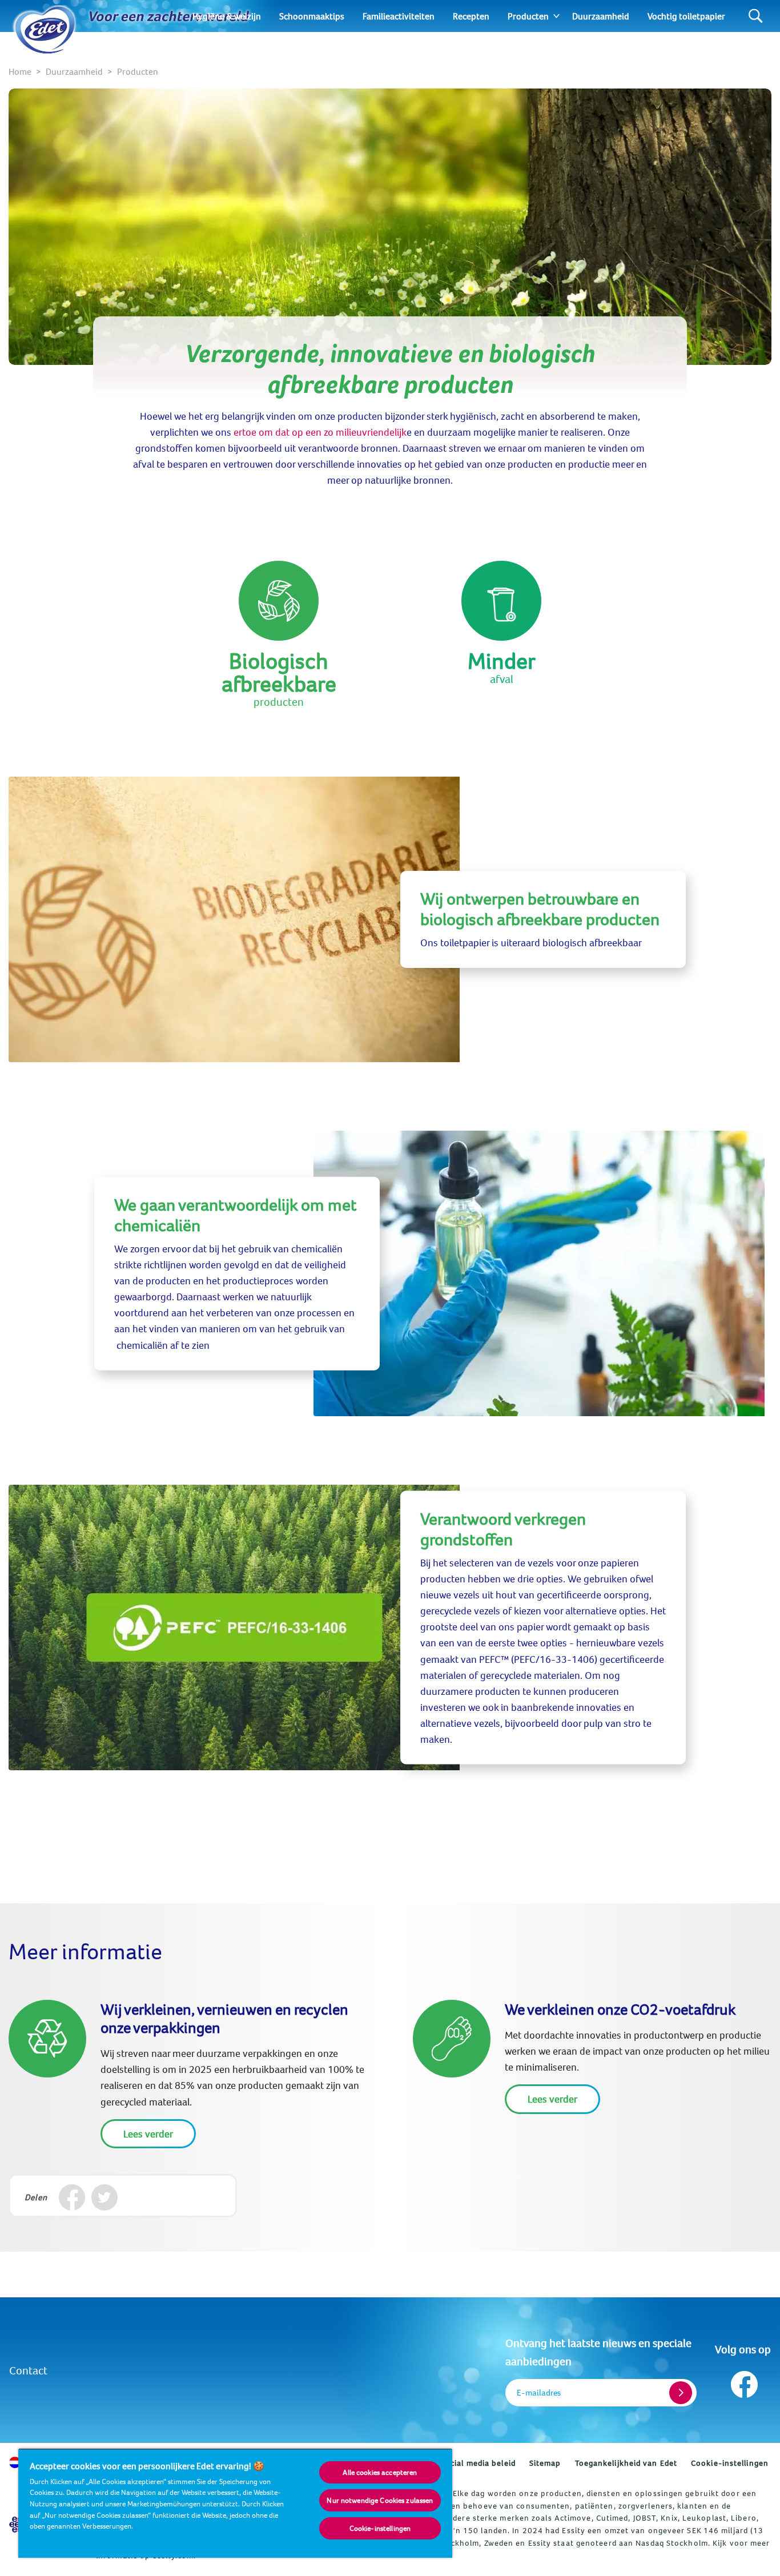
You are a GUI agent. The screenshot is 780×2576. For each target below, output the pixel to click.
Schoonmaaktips (312, 16)
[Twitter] (104, 2197)
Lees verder (148, 2134)
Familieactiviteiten (399, 16)
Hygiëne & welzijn (227, 16)
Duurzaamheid (601, 16)
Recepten (471, 16)
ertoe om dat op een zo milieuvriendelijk (320, 432)
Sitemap (545, 2463)
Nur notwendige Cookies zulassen (380, 2500)
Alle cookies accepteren (380, 2472)
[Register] (681, 2393)
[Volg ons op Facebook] (743, 2382)
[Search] (756, 16)
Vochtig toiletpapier (686, 16)
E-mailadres (539, 2392)
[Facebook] (72, 2197)
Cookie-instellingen (730, 2463)
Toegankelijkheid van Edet (626, 2463)
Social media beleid (478, 2463)
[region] (235, 2503)
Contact (28, 2370)
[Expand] (556, 16)
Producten (528, 16)
